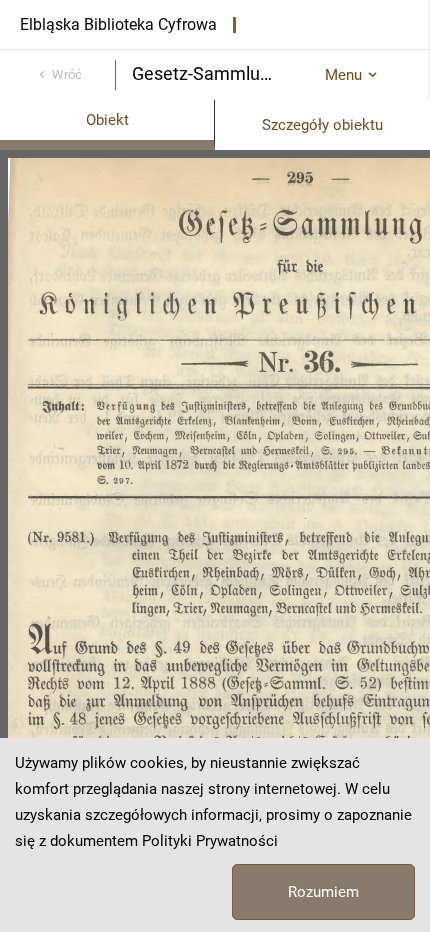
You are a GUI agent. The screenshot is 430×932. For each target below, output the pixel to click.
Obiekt (107, 120)
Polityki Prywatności (210, 841)
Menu (343, 75)
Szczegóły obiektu (322, 125)
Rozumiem (323, 892)
